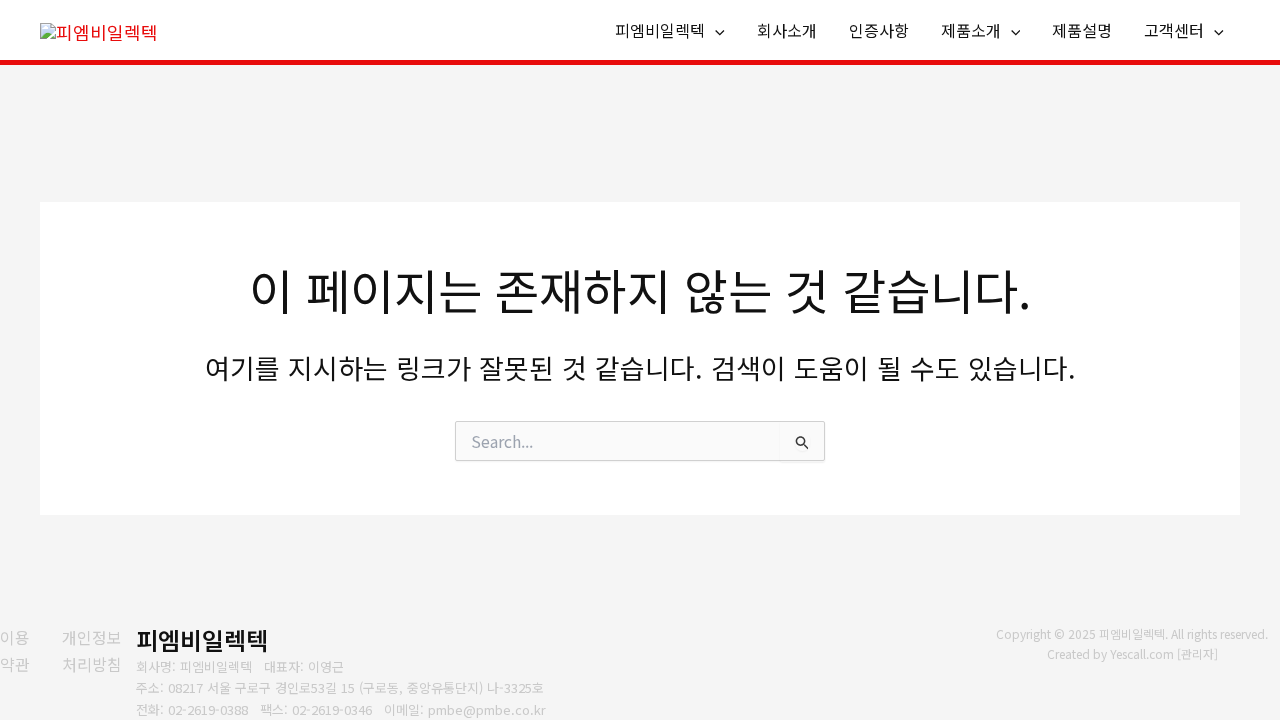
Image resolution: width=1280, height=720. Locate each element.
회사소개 (787, 30)
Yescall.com (1142, 653)
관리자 (1197, 653)
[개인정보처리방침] (99, 650)
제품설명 (1082, 30)
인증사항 (879, 30)
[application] (715, 31)
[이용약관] (18, 650)
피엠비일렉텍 (660, 30)
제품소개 (971, 30)
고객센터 (1174, 30)
